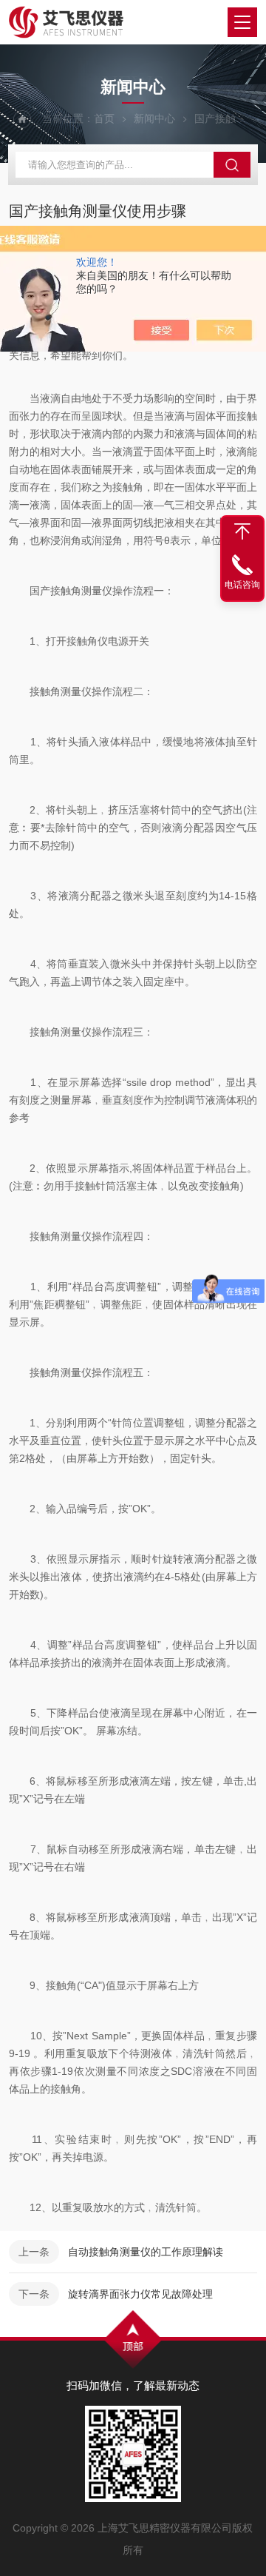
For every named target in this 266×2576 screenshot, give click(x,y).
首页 (104, 118)
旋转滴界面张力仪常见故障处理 (140, 2294)
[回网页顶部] (242, 531)
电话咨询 (242, 585)
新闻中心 (154, 118)
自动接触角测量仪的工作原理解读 (146, 2252)
